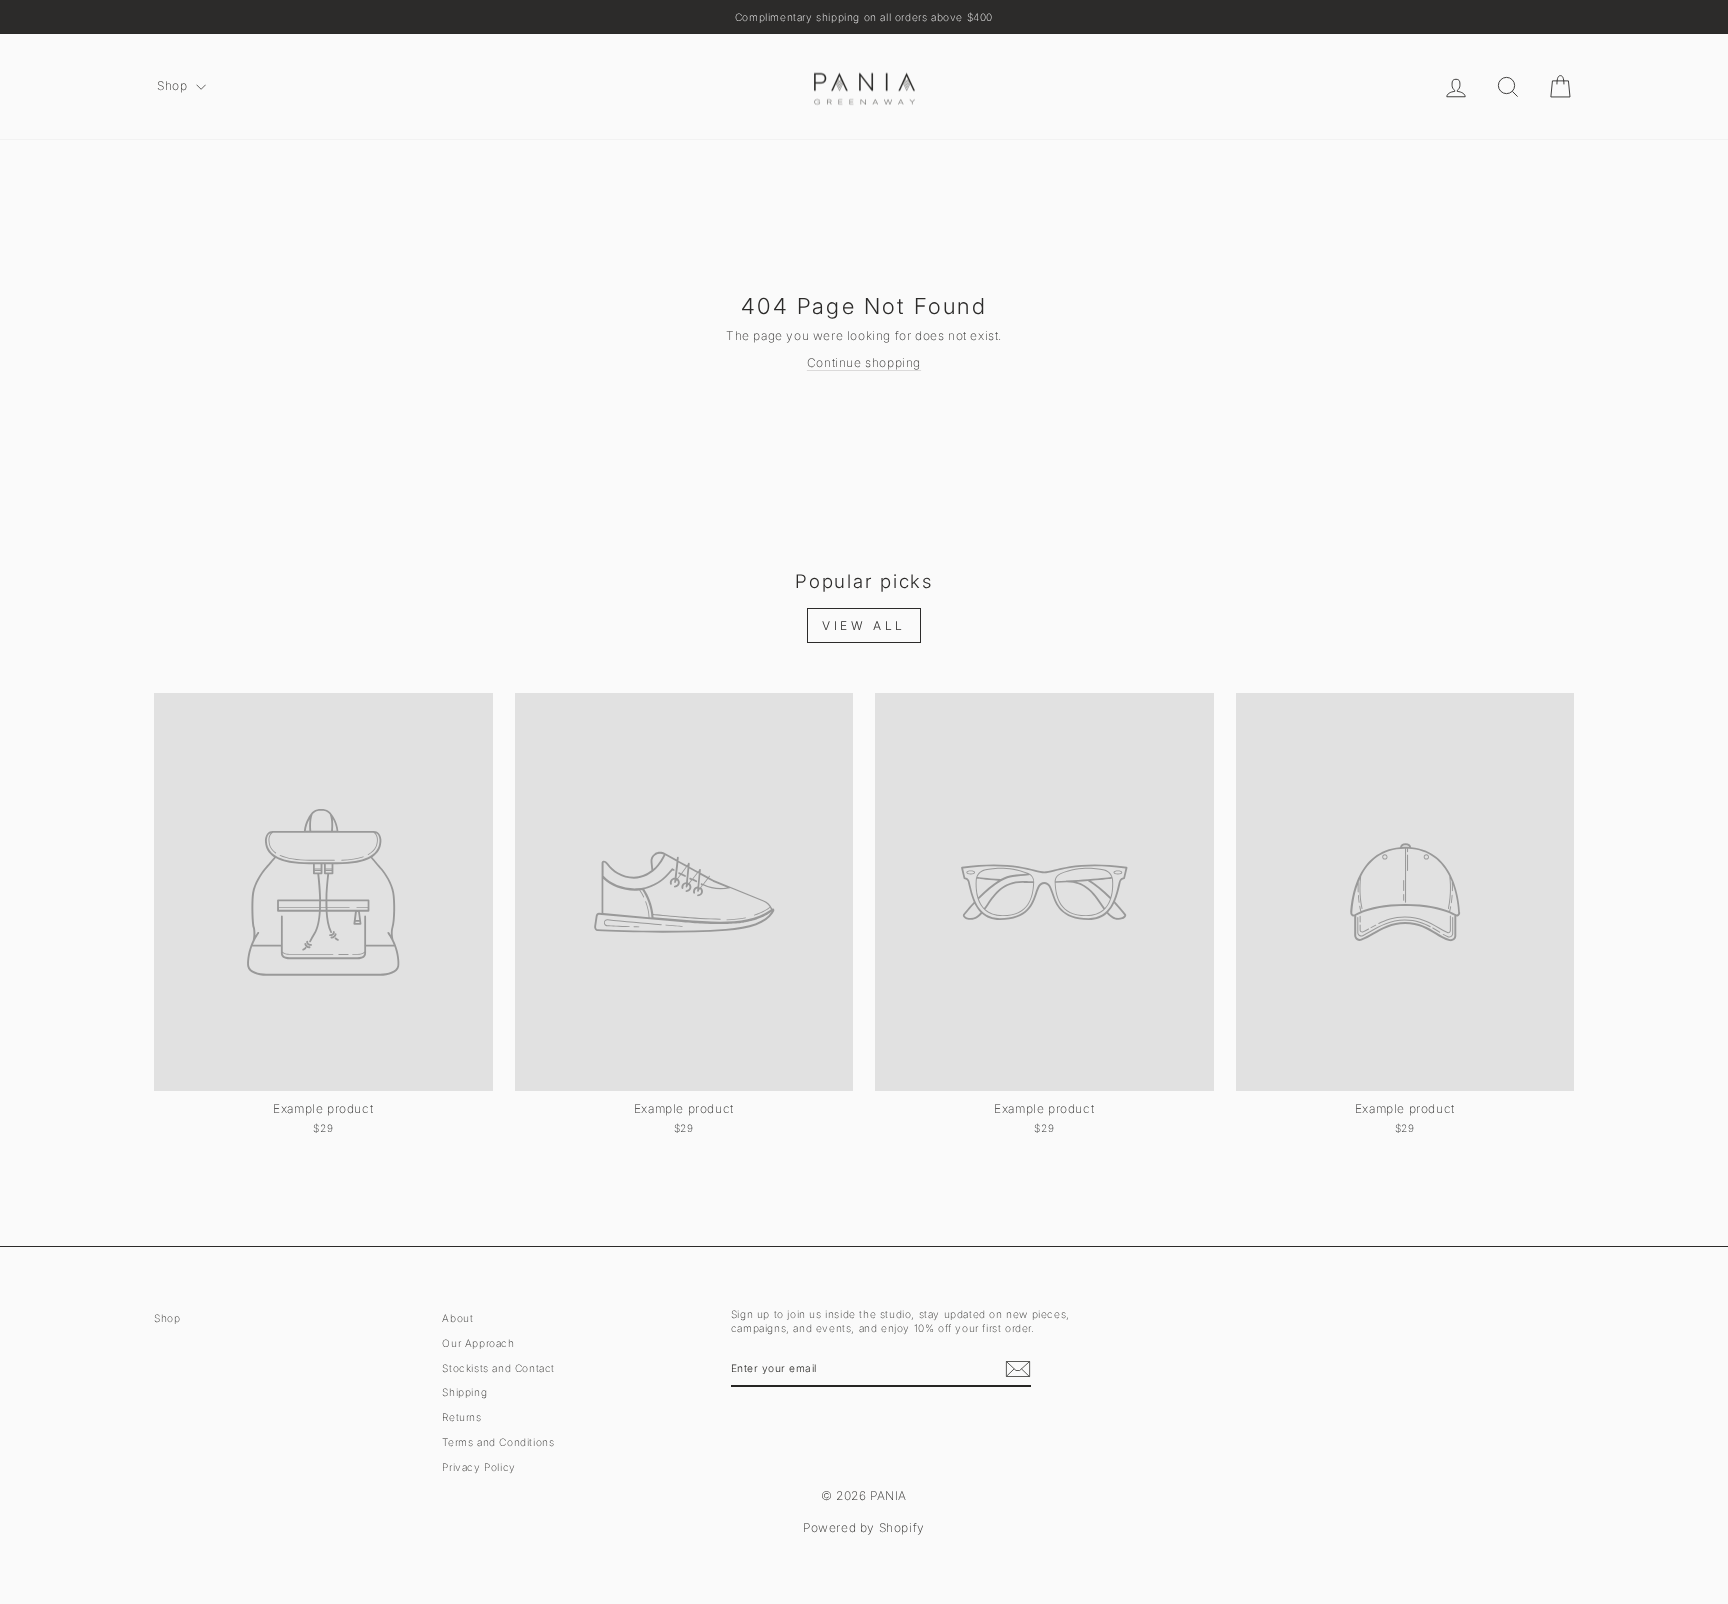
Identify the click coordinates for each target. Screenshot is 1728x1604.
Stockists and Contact (498, 1368)
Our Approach (478, 1343)
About (457, 1318)
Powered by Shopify (864, 1527)
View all (864, 625)
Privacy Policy (478, 1467)
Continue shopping (864, 362)
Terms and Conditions (498, 1442)
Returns (461, 1417)
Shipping (464, 1392)
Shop (174, 85)
